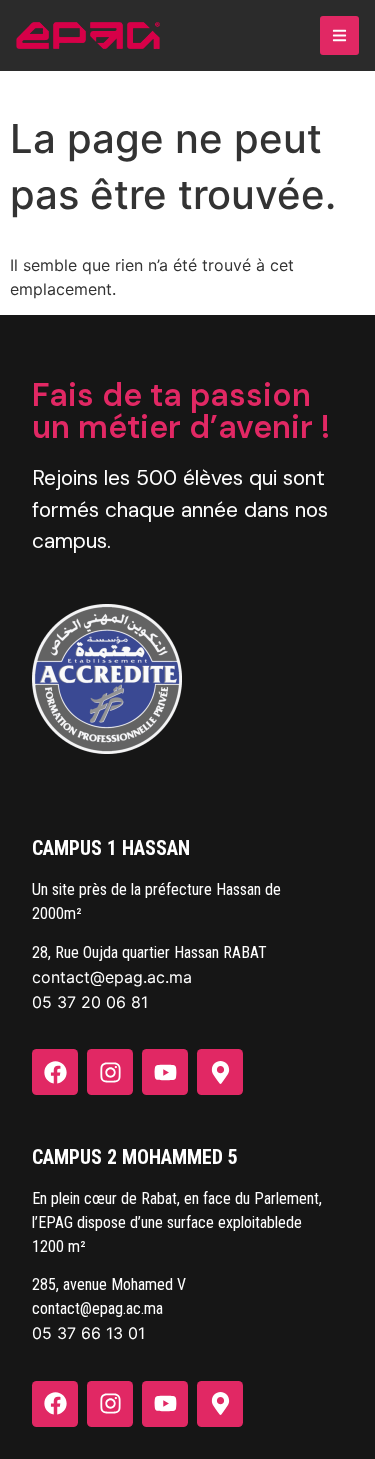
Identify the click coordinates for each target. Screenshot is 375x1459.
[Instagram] (110, 1072)
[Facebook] (55, 1072)
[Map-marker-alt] (220, 1072)
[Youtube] (165, 1072)
